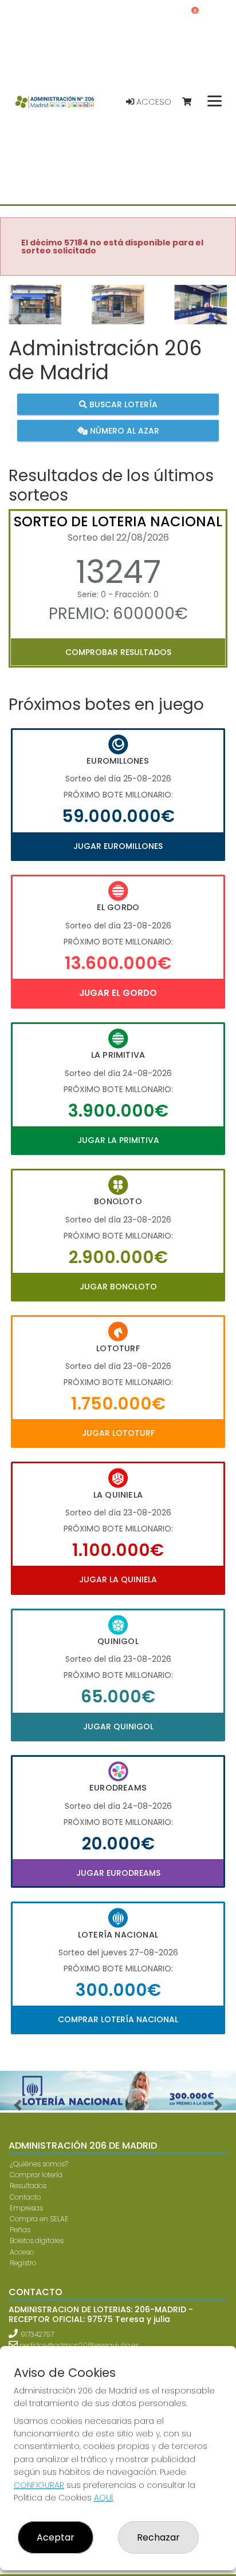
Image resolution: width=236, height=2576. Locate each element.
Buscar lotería (122, 404)
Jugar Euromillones (118, 846)
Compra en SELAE (39, 2219)
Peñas (20, 2230)
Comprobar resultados (118, 652)
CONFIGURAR (39, 2485)
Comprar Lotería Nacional (118, 2019)
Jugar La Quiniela (118, 1579)
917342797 (37, 2334)
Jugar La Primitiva (118, 1140)
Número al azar (123, 430)
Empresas (26, 2208)
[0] (192, 102)
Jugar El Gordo (118, 993)
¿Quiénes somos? (39, 2164)
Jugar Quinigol (118, 1726)
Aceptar (56, 2537)
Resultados (28, 2186)
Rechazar (158, 2537)
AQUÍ (103, 2498)
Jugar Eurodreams (118, 1873)
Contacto (25, 2197)
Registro (23, 2263)
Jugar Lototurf (118, 1433)
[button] (18, 319)
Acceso (153, 102)
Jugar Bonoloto (118, 1287)
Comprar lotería (36, 2175)
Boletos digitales (37, 2240)
